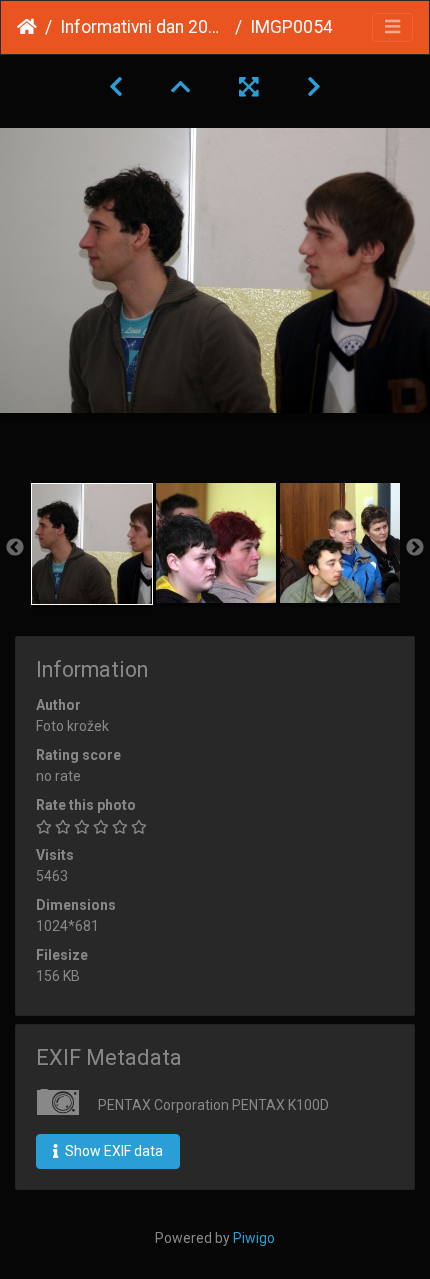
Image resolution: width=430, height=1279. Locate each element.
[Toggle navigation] (392, 27)
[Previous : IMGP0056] (116, 87)
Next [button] (415, 548)
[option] (92, 544)
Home (27, 27)
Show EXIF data (112, 1151)
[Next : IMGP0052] (314, 87)
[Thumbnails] (181, 87)
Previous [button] (15, 548)
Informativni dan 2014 (143, 27)
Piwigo (254, 1238)
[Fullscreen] (249, 87)
